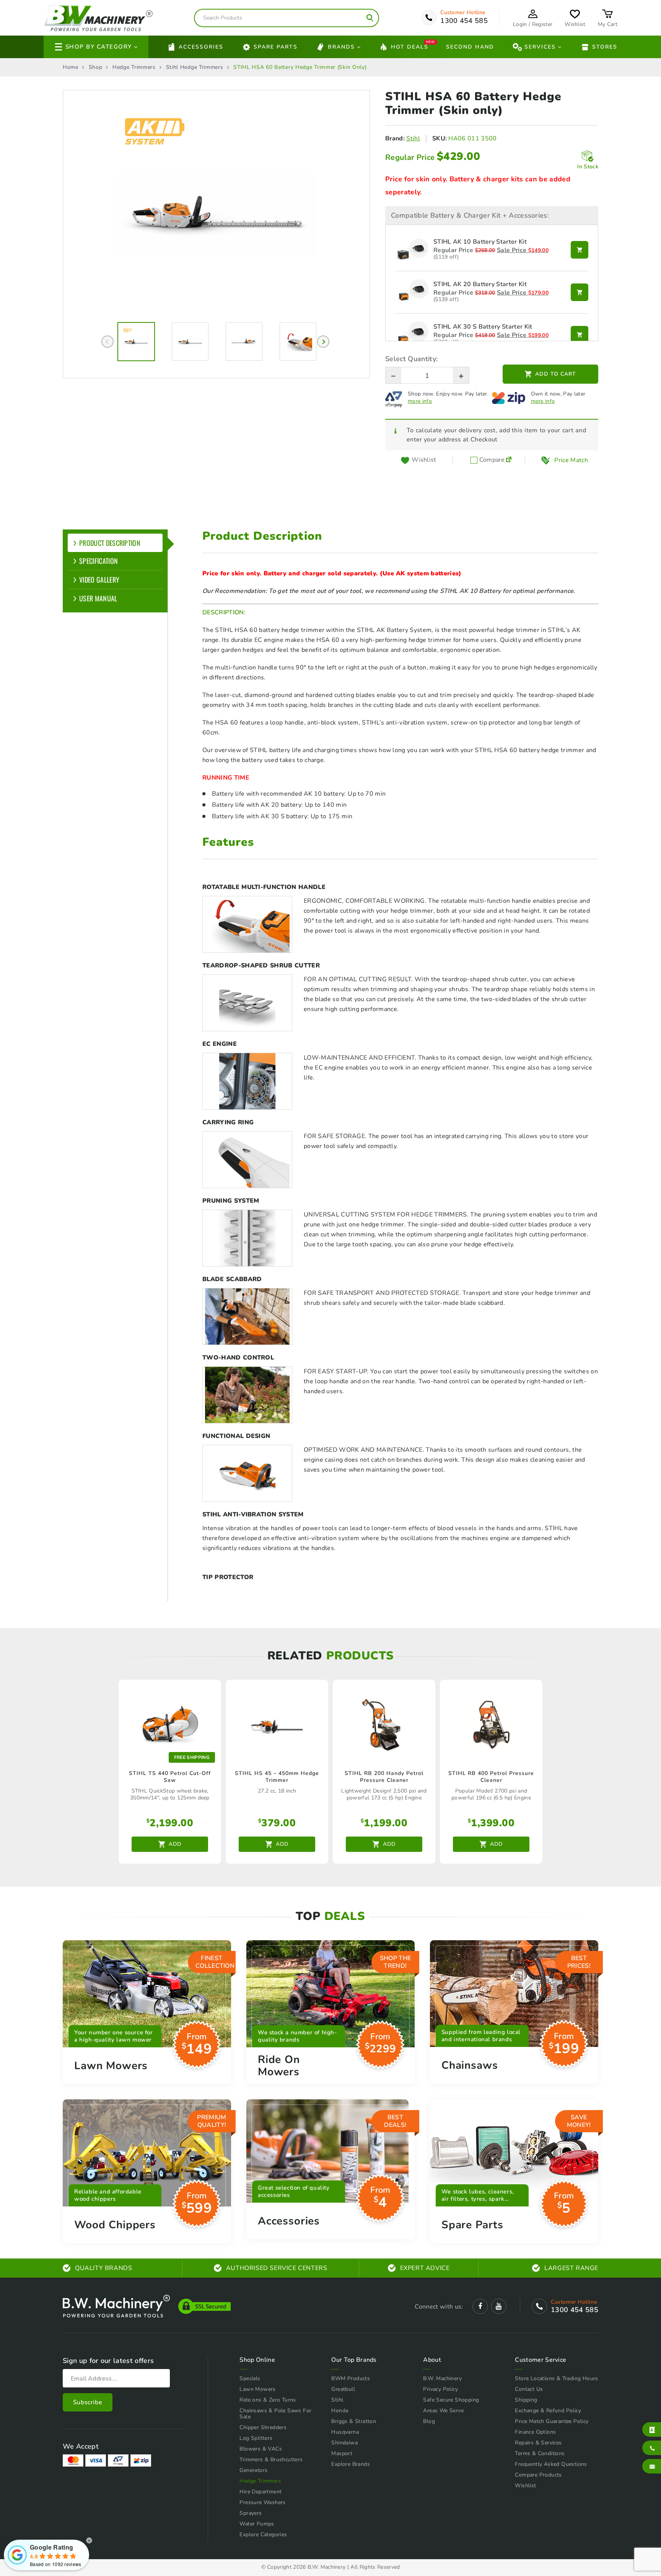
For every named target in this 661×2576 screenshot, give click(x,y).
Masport (342, 2453)
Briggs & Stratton (354, 2421)
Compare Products (538, 2475)
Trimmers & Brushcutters (271, 2460)
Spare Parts (276, 47)
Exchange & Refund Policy (548, 2411)
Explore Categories (263, 2534)
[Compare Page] (509, 460)
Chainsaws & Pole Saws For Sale (275, 2414)
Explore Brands (351, 2464)
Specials (250, 2378)
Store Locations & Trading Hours (556, 2378)
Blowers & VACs (261, 2449)
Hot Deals (410, 46)
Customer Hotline (463, 13)
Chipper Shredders (263, 2427)
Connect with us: (439, 2307)
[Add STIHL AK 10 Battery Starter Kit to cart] (580, 250)
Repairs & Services (538, 2443)
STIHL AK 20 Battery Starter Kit (480, 285)
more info (420, 401)
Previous (107, 342)
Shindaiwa (344, 2443)
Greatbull (343, 2389)
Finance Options (535, 2432)
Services (540, 47)
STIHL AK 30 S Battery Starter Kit (483, 327)
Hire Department (260, 2492)
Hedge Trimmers (134, 67)
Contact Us (529, 2389)
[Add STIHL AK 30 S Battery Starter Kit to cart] (580, 335)
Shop (96, 67)
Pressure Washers (262, 2502)
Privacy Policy (440, 2389)
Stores (605, 47)
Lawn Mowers (257, 2389)
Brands (341, 47)
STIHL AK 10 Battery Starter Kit (480, 242)
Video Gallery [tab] (99, 580)
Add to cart (556, 374)
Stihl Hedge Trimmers (195, 67)
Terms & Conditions (540, 2453)
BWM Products (351, 2378)
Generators (253, 2470)
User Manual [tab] (98, 598)
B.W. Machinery (442, 2378)
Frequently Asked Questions (551, 2464)
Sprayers (251, 2513)
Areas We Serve (443, 2411)
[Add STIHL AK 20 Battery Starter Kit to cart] (580, 292)
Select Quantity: (411, 359)
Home (71, 67)
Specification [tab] (98, 561)
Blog (429, 2421)
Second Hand (470, 47)
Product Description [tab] (110, 543)
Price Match (571, 460)
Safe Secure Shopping (451, 2400)
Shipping (526, 2400)
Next (323, 342)
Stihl (413, 138)
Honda (340, 2411)
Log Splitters (256, 2438)
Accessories (201, 47)
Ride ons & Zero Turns (268, 2400)
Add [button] (175, 1844)
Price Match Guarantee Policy (552, 2421)
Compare (491, 460)
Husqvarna (345, 2432)
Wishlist (525, 2486)
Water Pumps (257, 2524)
